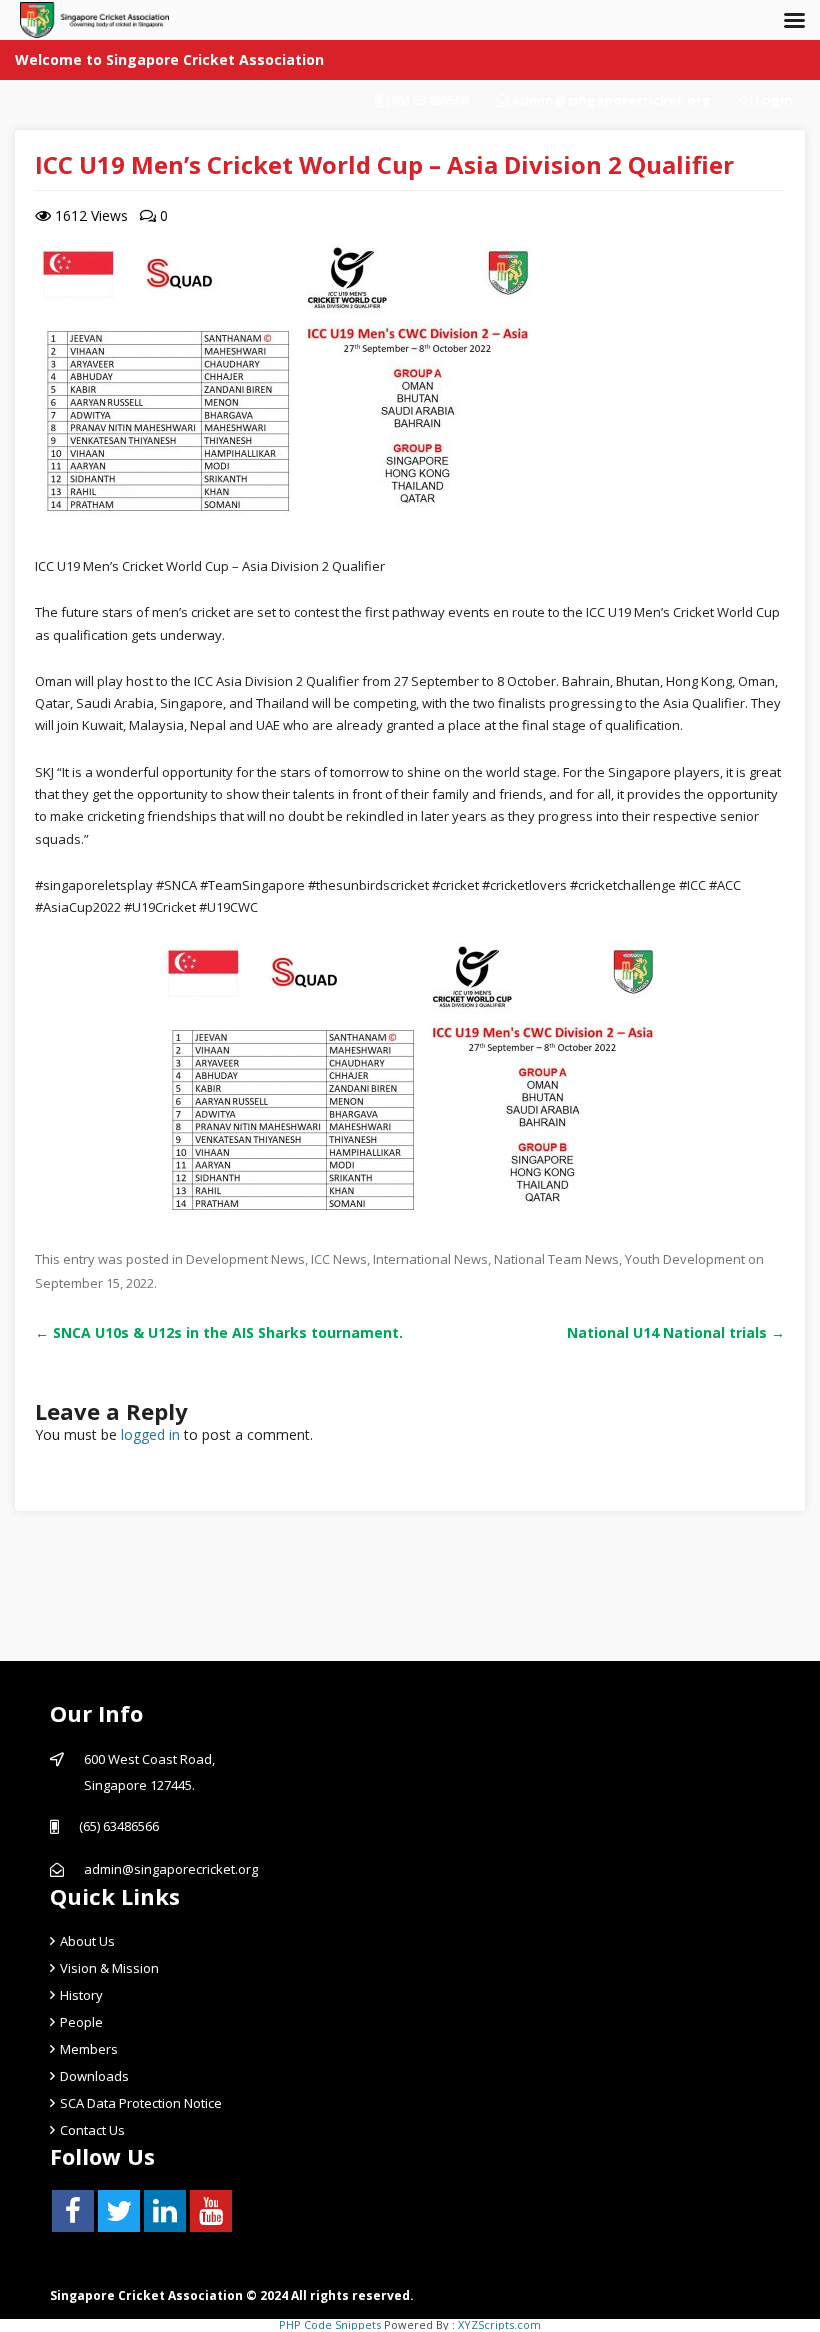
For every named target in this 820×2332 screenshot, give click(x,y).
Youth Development (685, 1259)
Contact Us (92, 2130)
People (81, 2022)
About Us (87, 1941)
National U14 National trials (676, 1332)
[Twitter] (119, 2211)
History (81, 1995)
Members (89, 2049)
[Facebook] (73, 2211)
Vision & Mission (109, 1968)
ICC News (339, 1259)
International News (430, 1259)
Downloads (94, 2076)
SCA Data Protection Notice (141, 2103)
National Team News (556, 1259)
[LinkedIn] (165, 2211)
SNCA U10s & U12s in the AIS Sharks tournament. (219, 1332)
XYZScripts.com (499, 2324)
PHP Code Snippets (330, 2324)
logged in (150, 1434)
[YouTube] (211, 2211)
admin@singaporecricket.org (611, 100)
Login (772, 100)
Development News (245, 1259)
